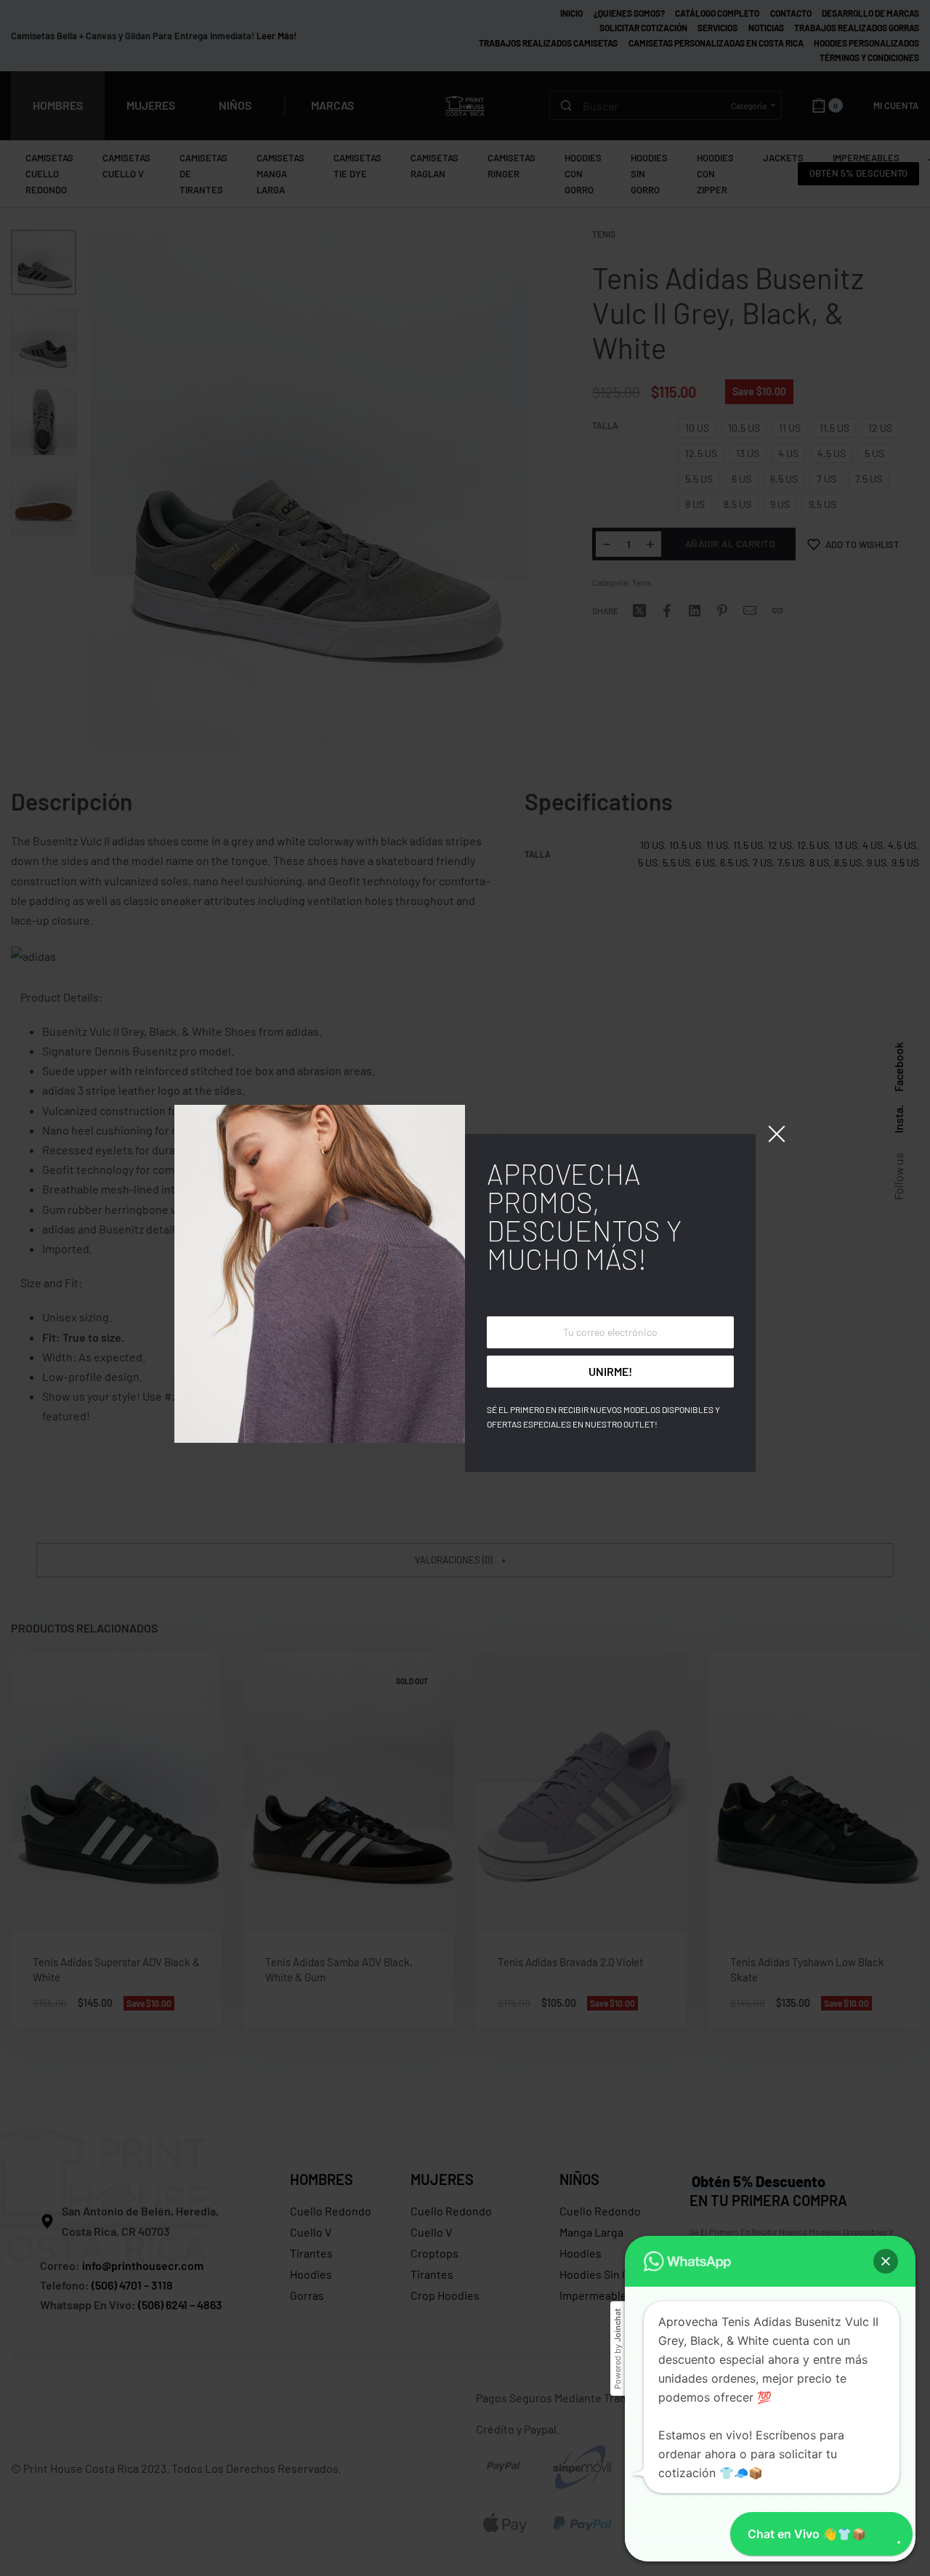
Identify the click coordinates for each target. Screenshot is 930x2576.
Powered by (618, 2349)
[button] (886, 2261)
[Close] (777, 1134)
